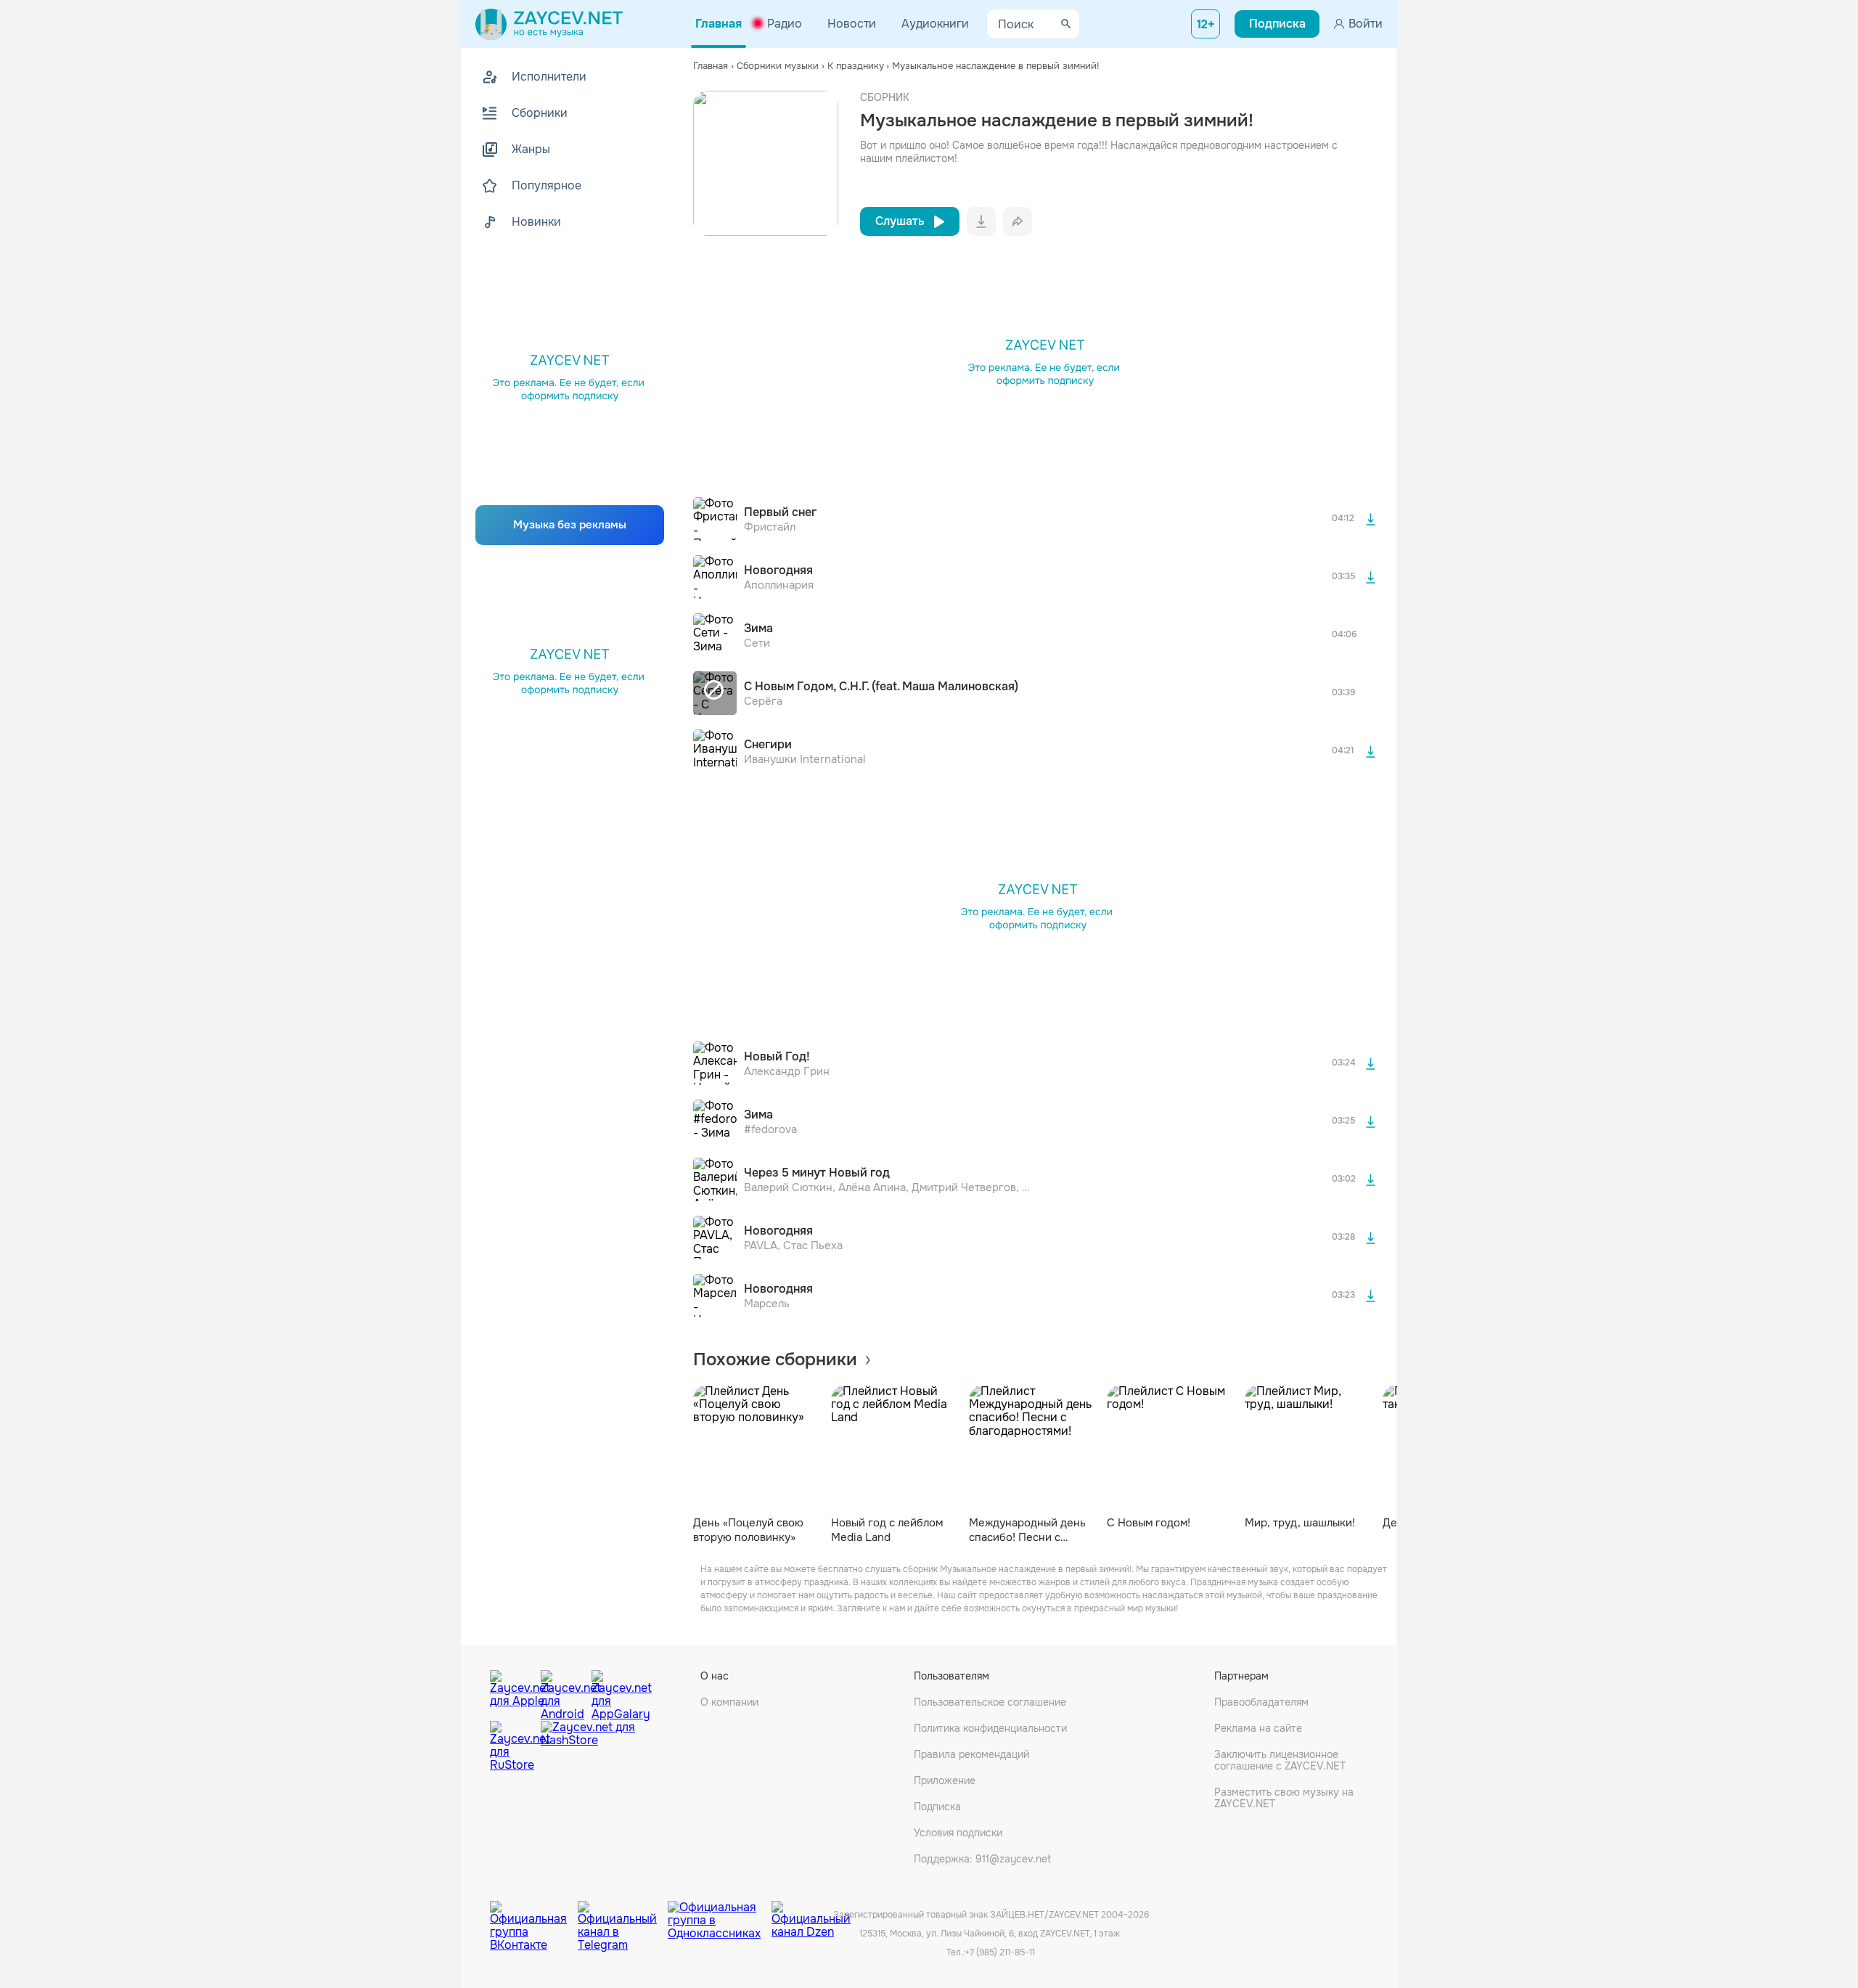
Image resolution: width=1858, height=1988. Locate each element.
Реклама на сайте (1258, 1728)
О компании (729, 1702)
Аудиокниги (935, 24)
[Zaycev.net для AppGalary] (613, 1692)
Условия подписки (958, 1833)
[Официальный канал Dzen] (811, 1915)
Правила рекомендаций (971, 1754)
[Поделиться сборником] (1018, 221)
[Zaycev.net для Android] (562, 1692)
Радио (785, 24)
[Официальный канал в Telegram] (623, 1915)
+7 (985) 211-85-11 (1000, 1952)
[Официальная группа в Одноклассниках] (720, 1915)
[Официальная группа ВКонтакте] (534, 1915)
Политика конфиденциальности (990, 1728)
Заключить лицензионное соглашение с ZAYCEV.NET (1280, 1760)
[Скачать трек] (1370, 519)
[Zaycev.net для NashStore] (588, 1747)
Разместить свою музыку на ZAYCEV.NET (1284, 1798)
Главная (719, 24)
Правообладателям (1261, 1702)
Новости (852, 24)
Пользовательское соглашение (990, 1702)
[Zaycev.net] (549, 24)
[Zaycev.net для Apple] (512, 1692)
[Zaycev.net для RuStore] (512, 1747)
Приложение (945, 1780)
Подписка (937, 1807)
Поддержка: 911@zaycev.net (982, 1859)
